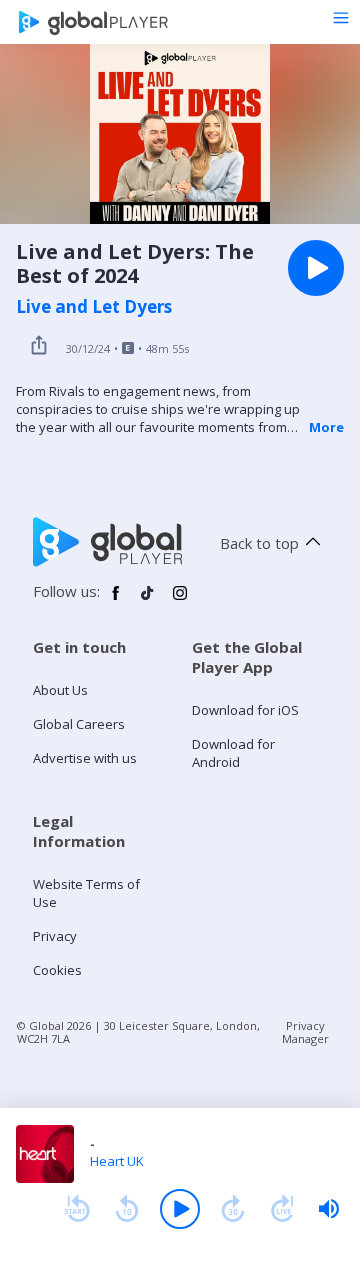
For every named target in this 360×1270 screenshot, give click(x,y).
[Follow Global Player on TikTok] (148, 601)
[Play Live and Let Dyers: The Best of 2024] (316, 268)
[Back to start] (77, 1209)
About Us (60, 690)
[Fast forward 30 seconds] (233, 1209)
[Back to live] (283, 1209)
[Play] (180, 1209)
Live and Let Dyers (94, 307)
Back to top (259, 543)
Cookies (57, 970)
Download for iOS (245, 710)
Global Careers (79, 724)
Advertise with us (85, 758)
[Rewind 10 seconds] (127, 1209)
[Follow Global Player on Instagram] (180, 601)
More (326, 427)
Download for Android (233, 753)
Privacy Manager (305, 1032)
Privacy (55, 936)
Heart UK (117, 1161)
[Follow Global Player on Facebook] (116, 601)
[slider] (329, 1209)
